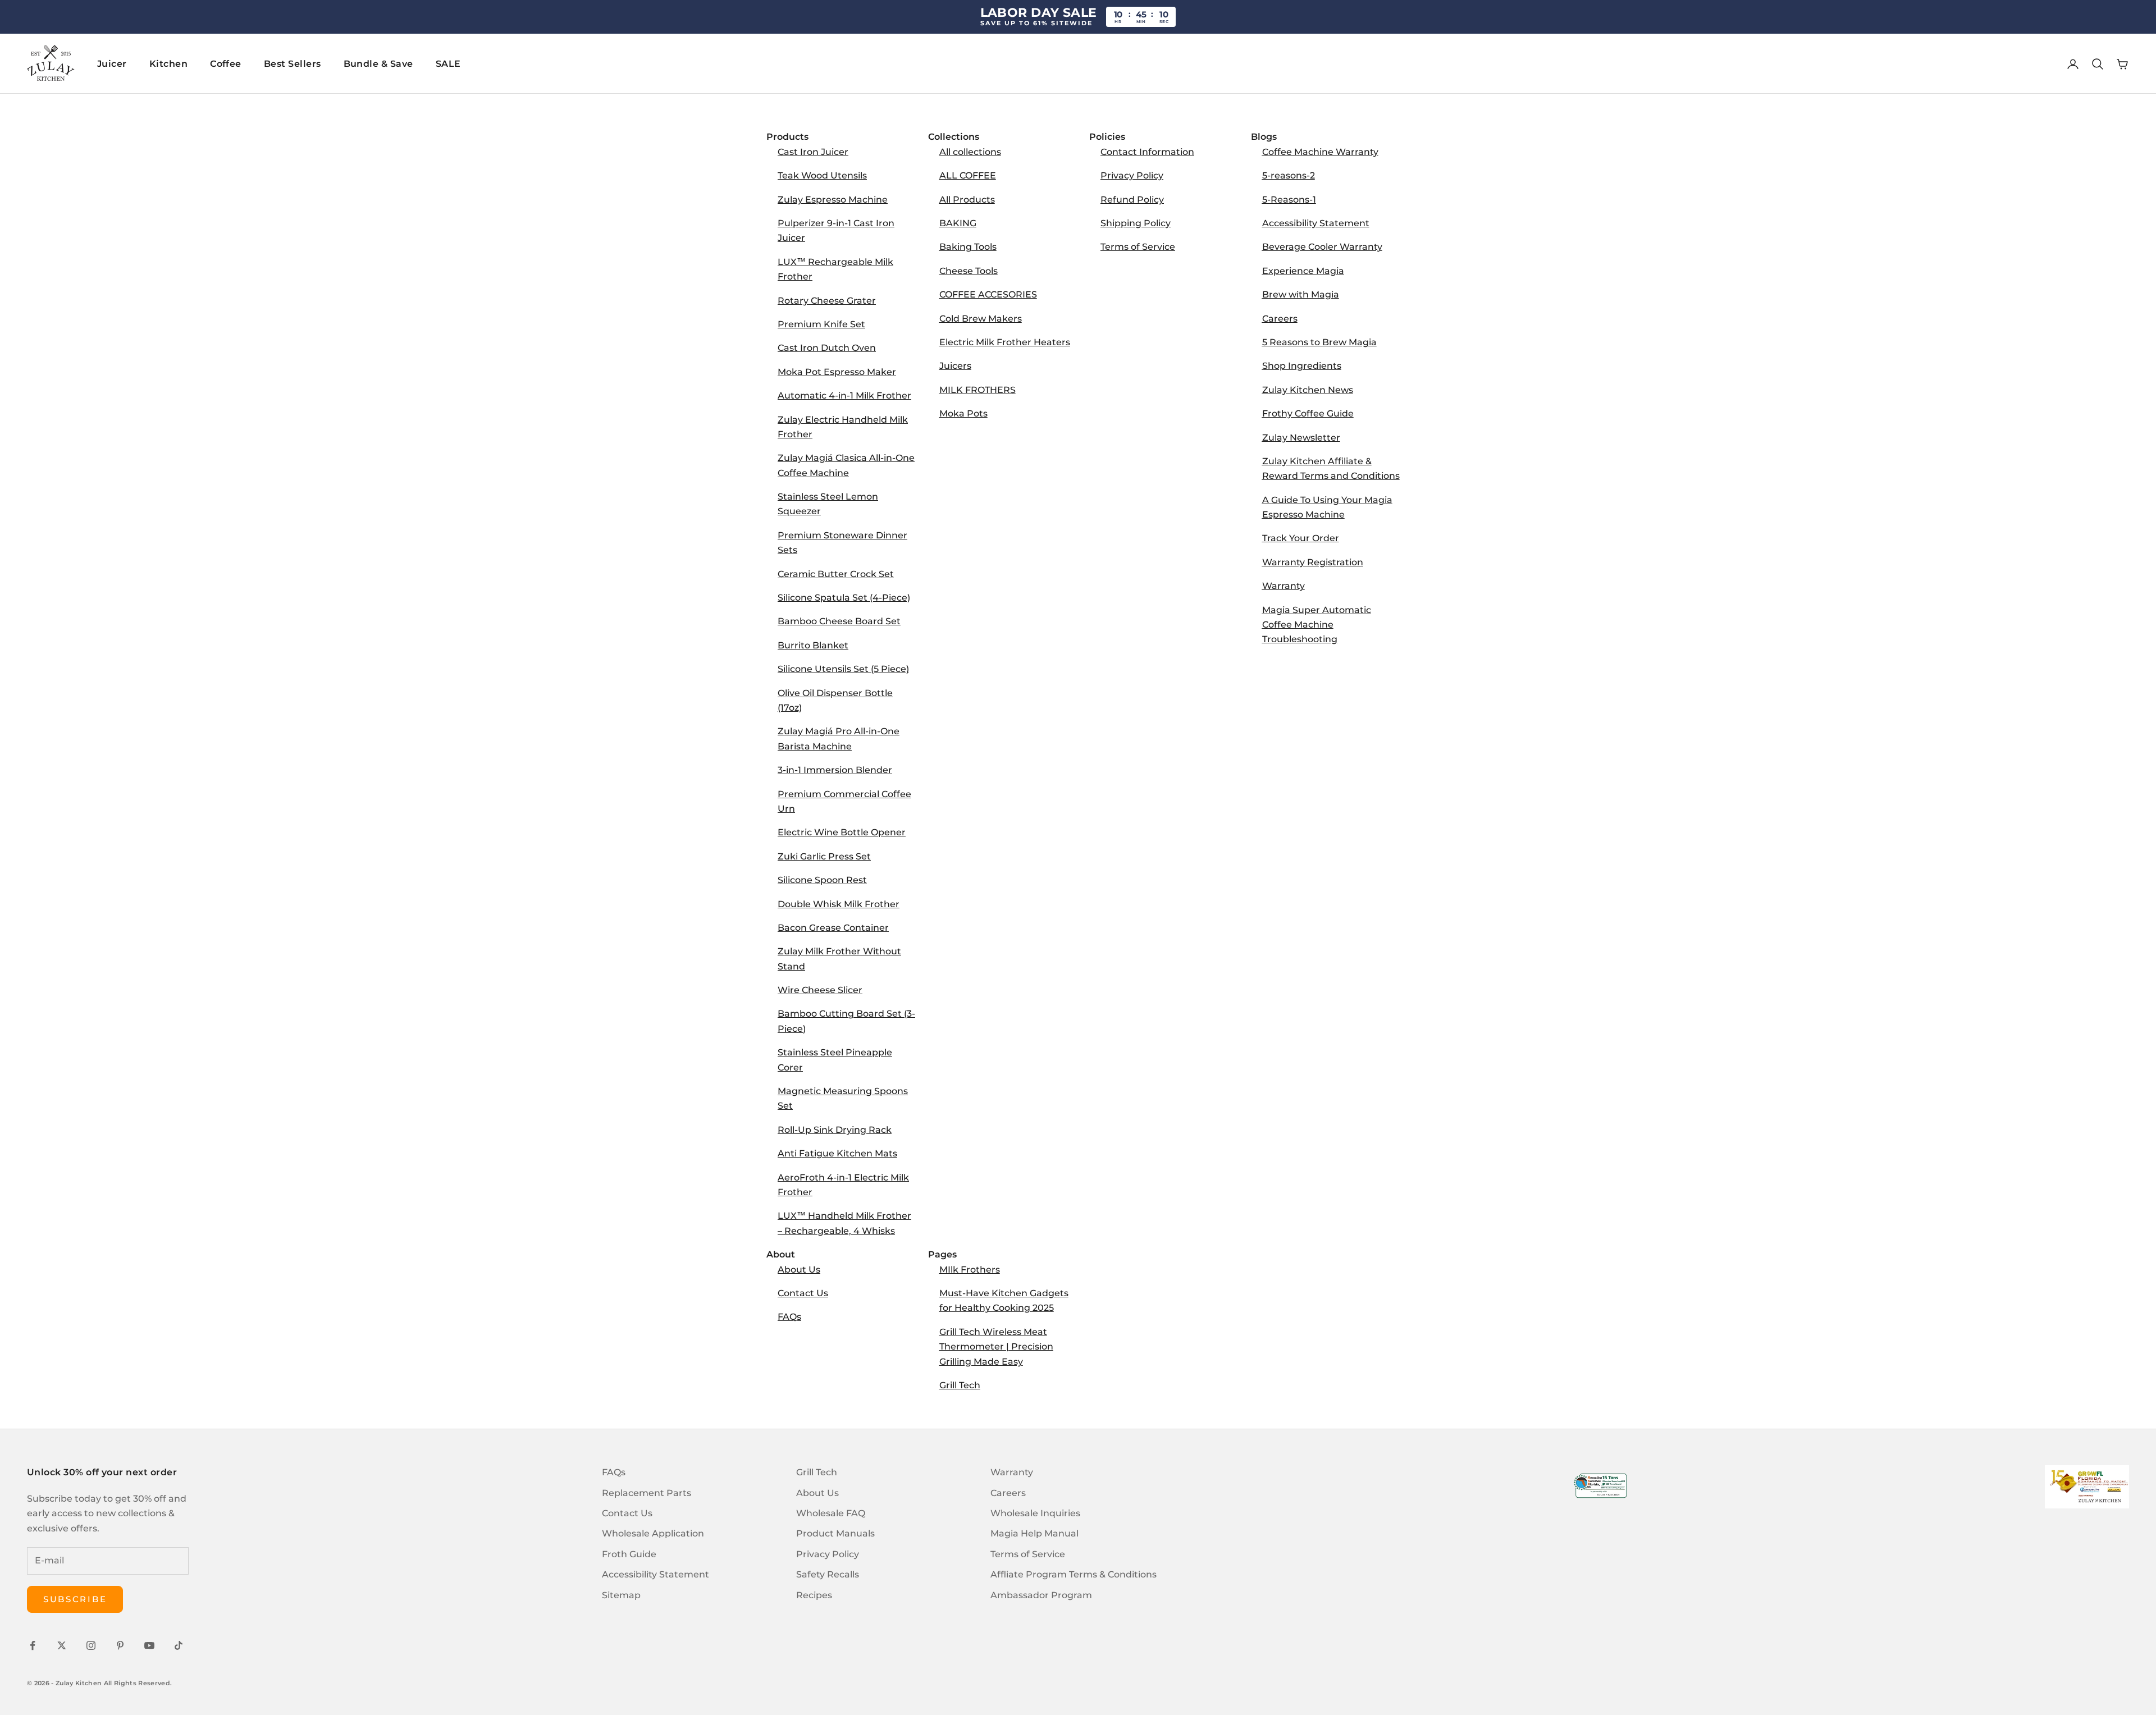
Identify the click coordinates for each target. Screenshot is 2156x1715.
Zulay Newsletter (1301, 438)
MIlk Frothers (970, 1270)
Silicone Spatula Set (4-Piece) (844, 598)
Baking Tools (968, 247)
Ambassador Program (1041, 1595)
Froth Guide (629, 1554)
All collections (970, 152)
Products (787, 137)
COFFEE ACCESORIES (988, 294)
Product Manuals (835, 1533)
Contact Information (1147, 152)
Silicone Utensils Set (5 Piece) (843, 669)
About (781, 1254)
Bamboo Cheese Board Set (839, 621)
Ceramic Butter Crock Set (836, 574)
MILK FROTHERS (977, 390)
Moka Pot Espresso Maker (837, 372)
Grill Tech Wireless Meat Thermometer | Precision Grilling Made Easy (996, 1347)
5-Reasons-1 (1289, 200)
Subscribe (75, 1599)
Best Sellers (293, 64)
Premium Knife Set (821, 324)
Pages (942, 1254)
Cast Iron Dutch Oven (827, 348)
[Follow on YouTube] (149, 1645)
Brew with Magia (1301, 294)
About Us (799, 1270)
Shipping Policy (1136, 223)
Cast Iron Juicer (813, 152)
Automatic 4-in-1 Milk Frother (844, 395)
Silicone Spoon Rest (822, 880)
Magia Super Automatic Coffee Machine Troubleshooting (1317, 625)
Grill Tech (960, 1385)
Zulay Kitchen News (1308, 390)
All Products (967, 200)
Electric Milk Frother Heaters (1005, 342)
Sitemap (621, 1595)
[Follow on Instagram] (91, 1645)
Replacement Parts (647, 1493)
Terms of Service (1138, 247)
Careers (1280, 319)
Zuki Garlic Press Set (824, 856)
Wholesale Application (653, 1533)
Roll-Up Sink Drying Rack (835, 1130)
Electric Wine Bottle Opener (842, 832)
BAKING (958, 223)
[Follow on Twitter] (62, 1645)
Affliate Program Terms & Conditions (1074, 1574)
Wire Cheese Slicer (820, 990)
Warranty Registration (1313, 562)
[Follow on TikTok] (179, 1645)
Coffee (226, 64)
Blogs (1264, 137)
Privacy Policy (1132, 175)
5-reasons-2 (1289, 175)
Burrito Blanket (813, 645)
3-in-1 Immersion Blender (835, 770)
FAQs (789, 1317)
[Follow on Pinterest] (120, 1645)
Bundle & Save (378, 64)
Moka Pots (963, 413)
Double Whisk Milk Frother (839, 904)
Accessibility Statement (1316, 223)
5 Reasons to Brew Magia (1319, 342)
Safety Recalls (828, 1574)
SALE (448, 64)
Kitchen (168, 64)
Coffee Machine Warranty (1320, 152)
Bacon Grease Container (833, 928)
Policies (1107, 137)
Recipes (814, 1595)
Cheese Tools (969, 271)
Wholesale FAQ (831, 1513)
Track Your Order (1301, 538)
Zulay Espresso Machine (833, 200)
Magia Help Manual (1034, 1533)
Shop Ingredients (1302, 366)
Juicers (955, 366)
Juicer (112, 64)
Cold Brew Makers (981, 319)
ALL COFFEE (968, 175)
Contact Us (803, 1293)
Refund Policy (1132, 200)
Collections (954, 137)
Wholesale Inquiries (1035, 1513)
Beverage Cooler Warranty (1322, 247)
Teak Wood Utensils (822, 175)
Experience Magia (1303, 271)
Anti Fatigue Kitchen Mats (837, 1153)
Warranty (1283, 586)
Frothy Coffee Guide (1308, 413)
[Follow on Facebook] (33, 1645)
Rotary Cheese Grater (827, 301)
